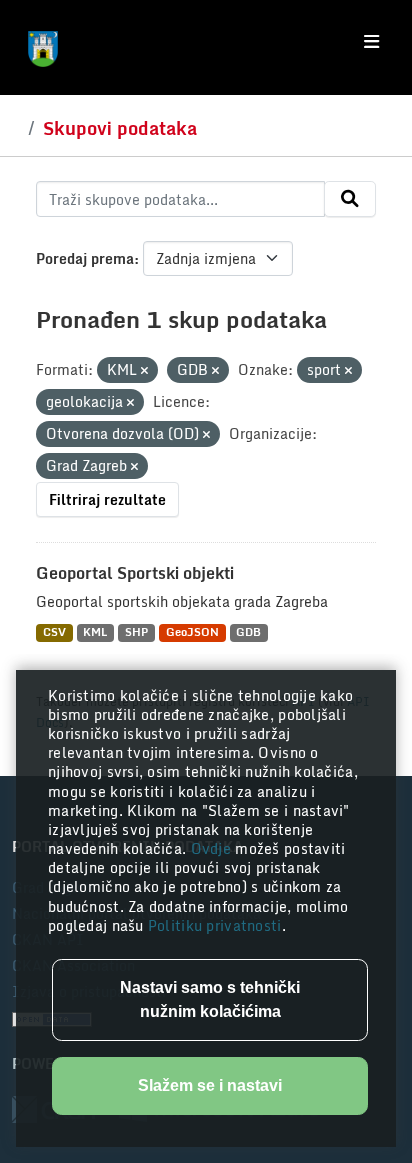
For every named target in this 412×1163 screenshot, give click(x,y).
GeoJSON (192, 632)
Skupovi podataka (120, 128)
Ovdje (213, 848)
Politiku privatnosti (215, 925)
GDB (248, 632)
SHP (136, 632)
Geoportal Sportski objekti (135, 573)
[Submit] (350, 199)
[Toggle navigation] (371, 42)
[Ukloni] (144, 371)
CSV (54, 632)
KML (95, 632)
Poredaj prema (85, 258)
